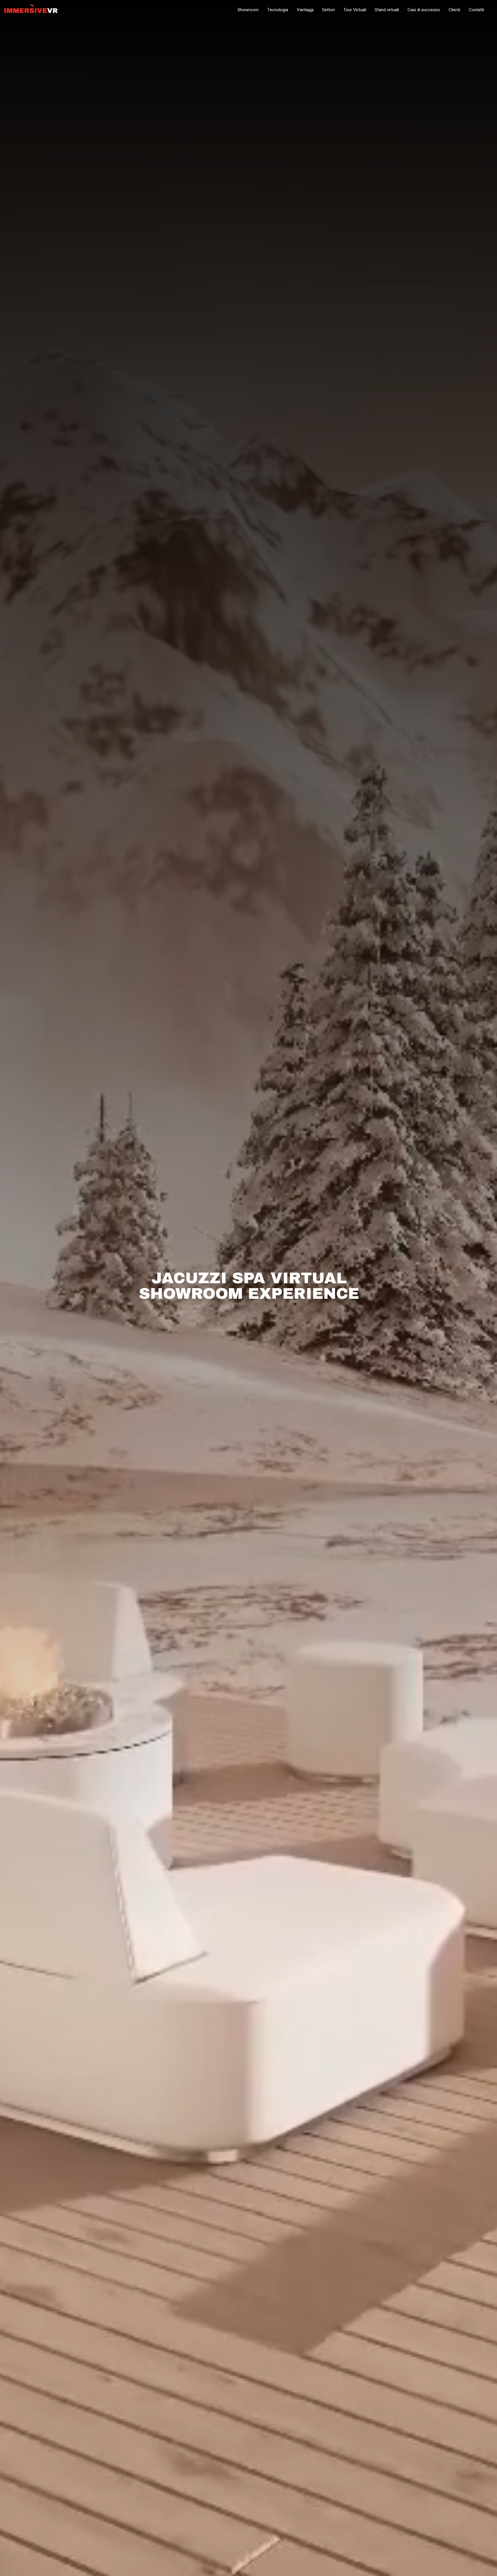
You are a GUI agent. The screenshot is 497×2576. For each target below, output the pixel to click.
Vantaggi (305, 10)
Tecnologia (278, 10)
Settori (328, 10)
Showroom (248, 10)
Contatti (476, 10)
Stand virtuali (387, 10)
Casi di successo (424, 10)
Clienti (454, 10)
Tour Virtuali (355, 10)
